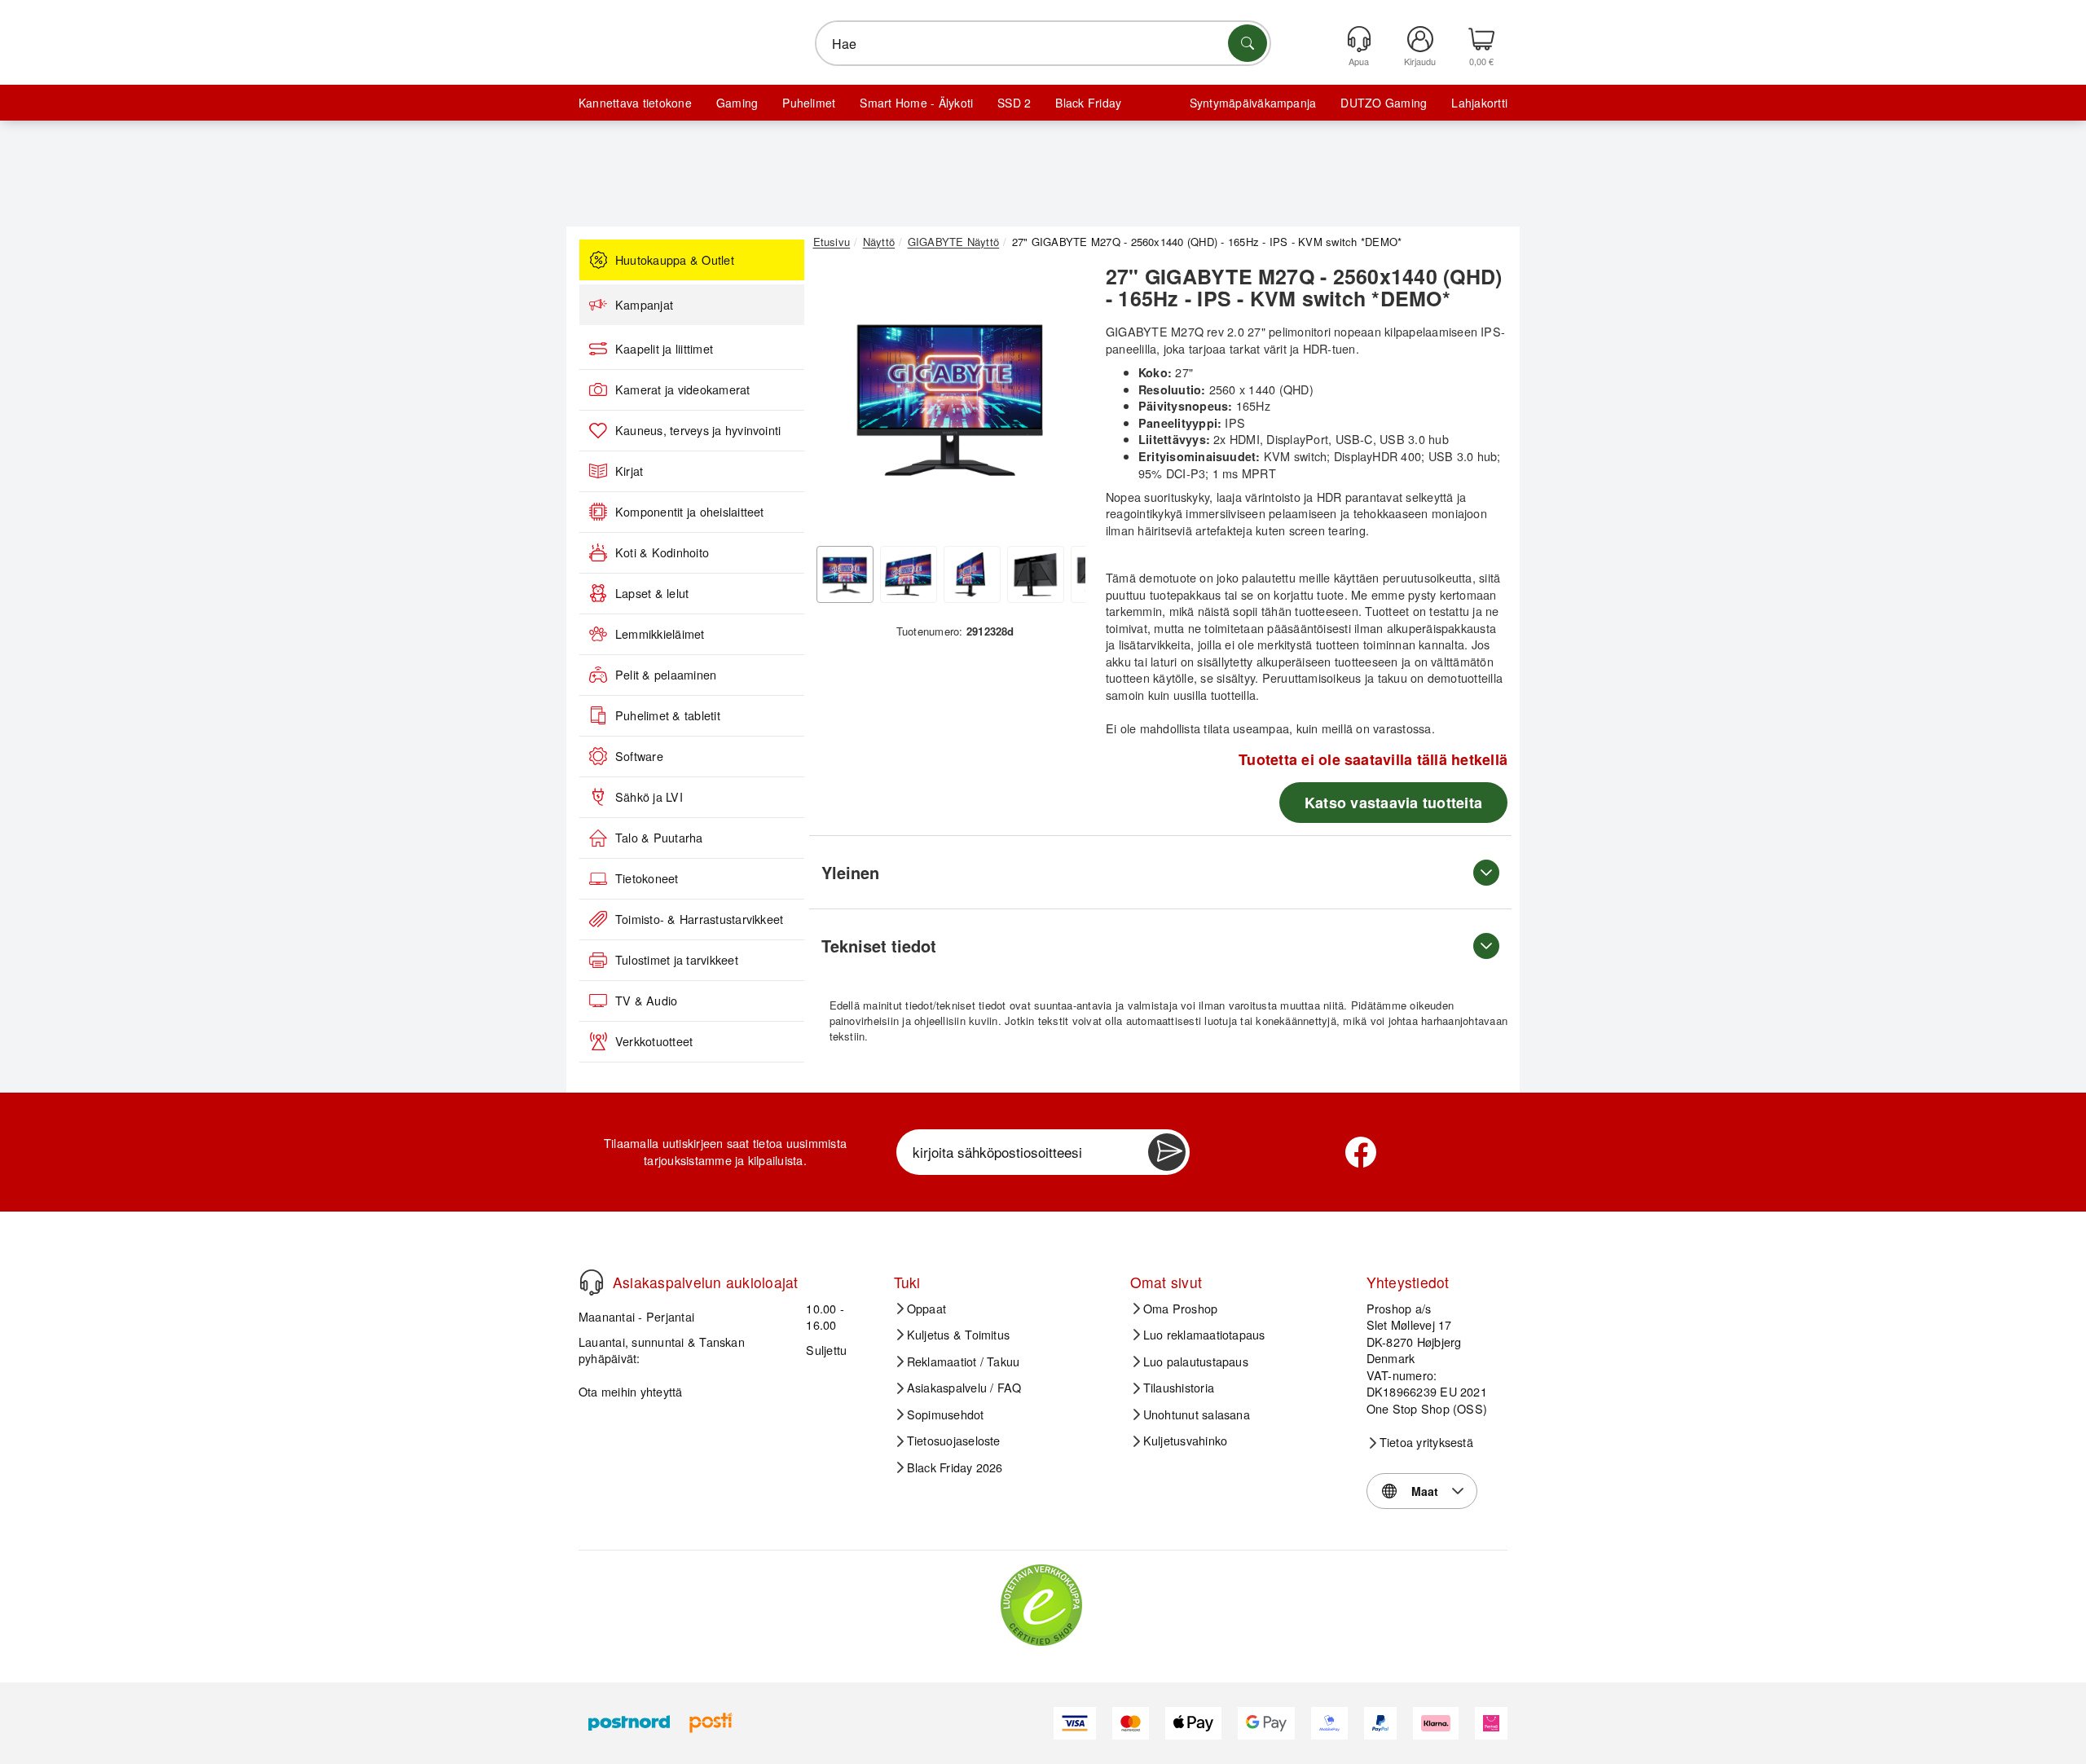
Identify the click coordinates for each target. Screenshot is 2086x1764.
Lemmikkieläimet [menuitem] (660, 634)
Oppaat (926, 1309)
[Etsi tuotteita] (1248, 43)
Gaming (737, 103)
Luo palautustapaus (1196, 1361)
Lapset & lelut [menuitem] (652, 593)
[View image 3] (972, 574)
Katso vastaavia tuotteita (1393, 803)
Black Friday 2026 (955, 1467)
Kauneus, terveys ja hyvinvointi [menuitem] (698, 430)
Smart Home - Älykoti (916, 103)
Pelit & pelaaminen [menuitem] (666, 675)
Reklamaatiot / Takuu (964, 1361)
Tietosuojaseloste (954, 1441)
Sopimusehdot (946, 1414)
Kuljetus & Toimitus (959, 1335)
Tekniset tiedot (879, 946)
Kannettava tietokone (635, 103)
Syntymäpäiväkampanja (1253, 103)
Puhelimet (809, 103)
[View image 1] (845, 574)
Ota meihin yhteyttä (631, 1391)
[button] (949, 398)
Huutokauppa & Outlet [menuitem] (675, 260)
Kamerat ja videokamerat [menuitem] (683, 389)
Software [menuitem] (639, 756)
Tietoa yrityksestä (1426, 1442)
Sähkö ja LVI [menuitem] (649, 797)
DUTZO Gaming (1384, 103)
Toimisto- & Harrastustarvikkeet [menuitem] (699, 919)
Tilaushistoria (1179, 1388)
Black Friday (1088, 103)
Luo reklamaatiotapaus (1204, 1335)
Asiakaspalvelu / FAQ (964, 1388)
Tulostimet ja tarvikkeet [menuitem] (677, 960)
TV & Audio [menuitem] (646, 1001)
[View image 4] (1036, 574)
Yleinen (850, 872)
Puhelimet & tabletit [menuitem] (668, 715)
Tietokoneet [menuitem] (647, 878)
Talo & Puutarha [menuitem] (659, 838)
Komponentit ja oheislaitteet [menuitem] (690, 512)
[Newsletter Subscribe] (1167, 1152)
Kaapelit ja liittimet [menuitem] (664, 349)
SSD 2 (1014, 103)
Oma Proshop (1181, 1309)
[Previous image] (838, 402)
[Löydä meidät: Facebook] (1361, 1152)
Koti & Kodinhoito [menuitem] (662, 552)
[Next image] (1061, 402)
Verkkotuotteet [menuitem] (654, 1041)
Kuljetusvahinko (1186, 1441)
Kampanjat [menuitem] (644, 305)
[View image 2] (909, 574)
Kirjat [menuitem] (629, 471)
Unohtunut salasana (1197, 1414)
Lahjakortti (1479, 103)
